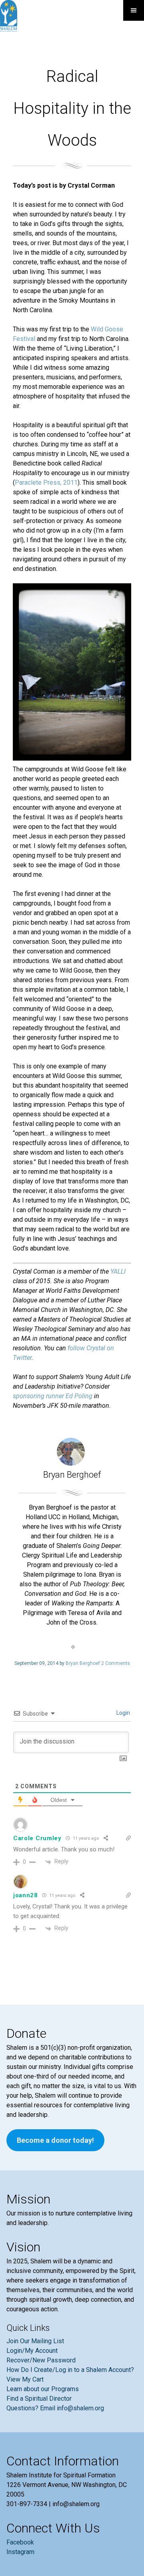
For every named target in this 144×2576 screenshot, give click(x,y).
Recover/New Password (41, 2360)
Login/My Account (32, 2351)
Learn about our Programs (43, 2389)
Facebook (20, 2542)
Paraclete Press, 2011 (46, 483)
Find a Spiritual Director (39, 2399)
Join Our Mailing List (35, 2341)
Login (123, 1713)
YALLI (118, 1271)
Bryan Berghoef (83, 1663)
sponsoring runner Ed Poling (53, 1396)
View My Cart (25, 2379)
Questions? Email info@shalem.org (55, 2408)
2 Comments (116, 1663)
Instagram (20, 2552)
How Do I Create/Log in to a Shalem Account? (70, 2370)
